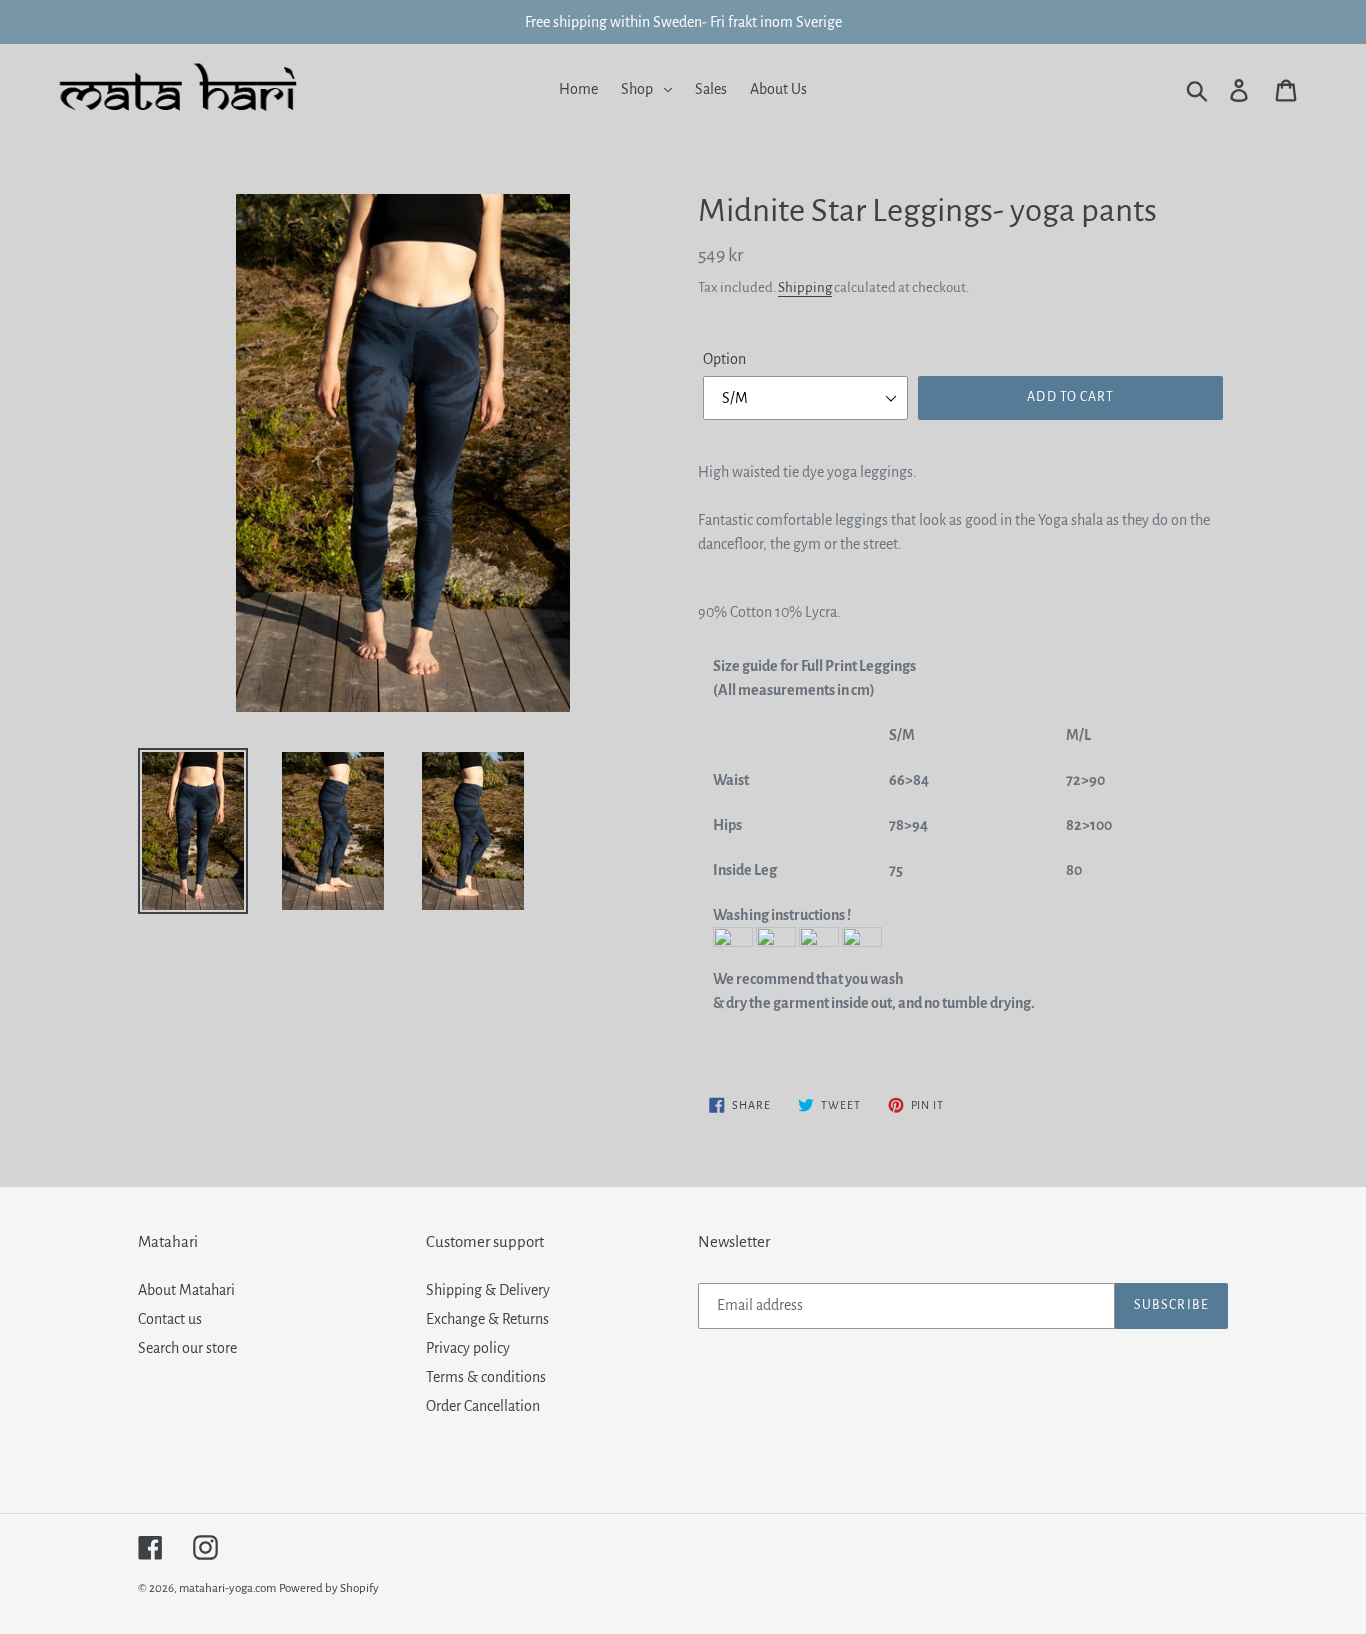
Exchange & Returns (487, 1319)
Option (724, 359)
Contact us (170, 1319)
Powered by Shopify (329, 1588)
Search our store (187, 1348)
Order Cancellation (483, 1406)
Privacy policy (468, 1348)
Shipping (805, 287)
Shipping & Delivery (488, 1290)
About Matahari (186, 1290)
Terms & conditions (486, 1377)
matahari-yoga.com (227, 1588)
